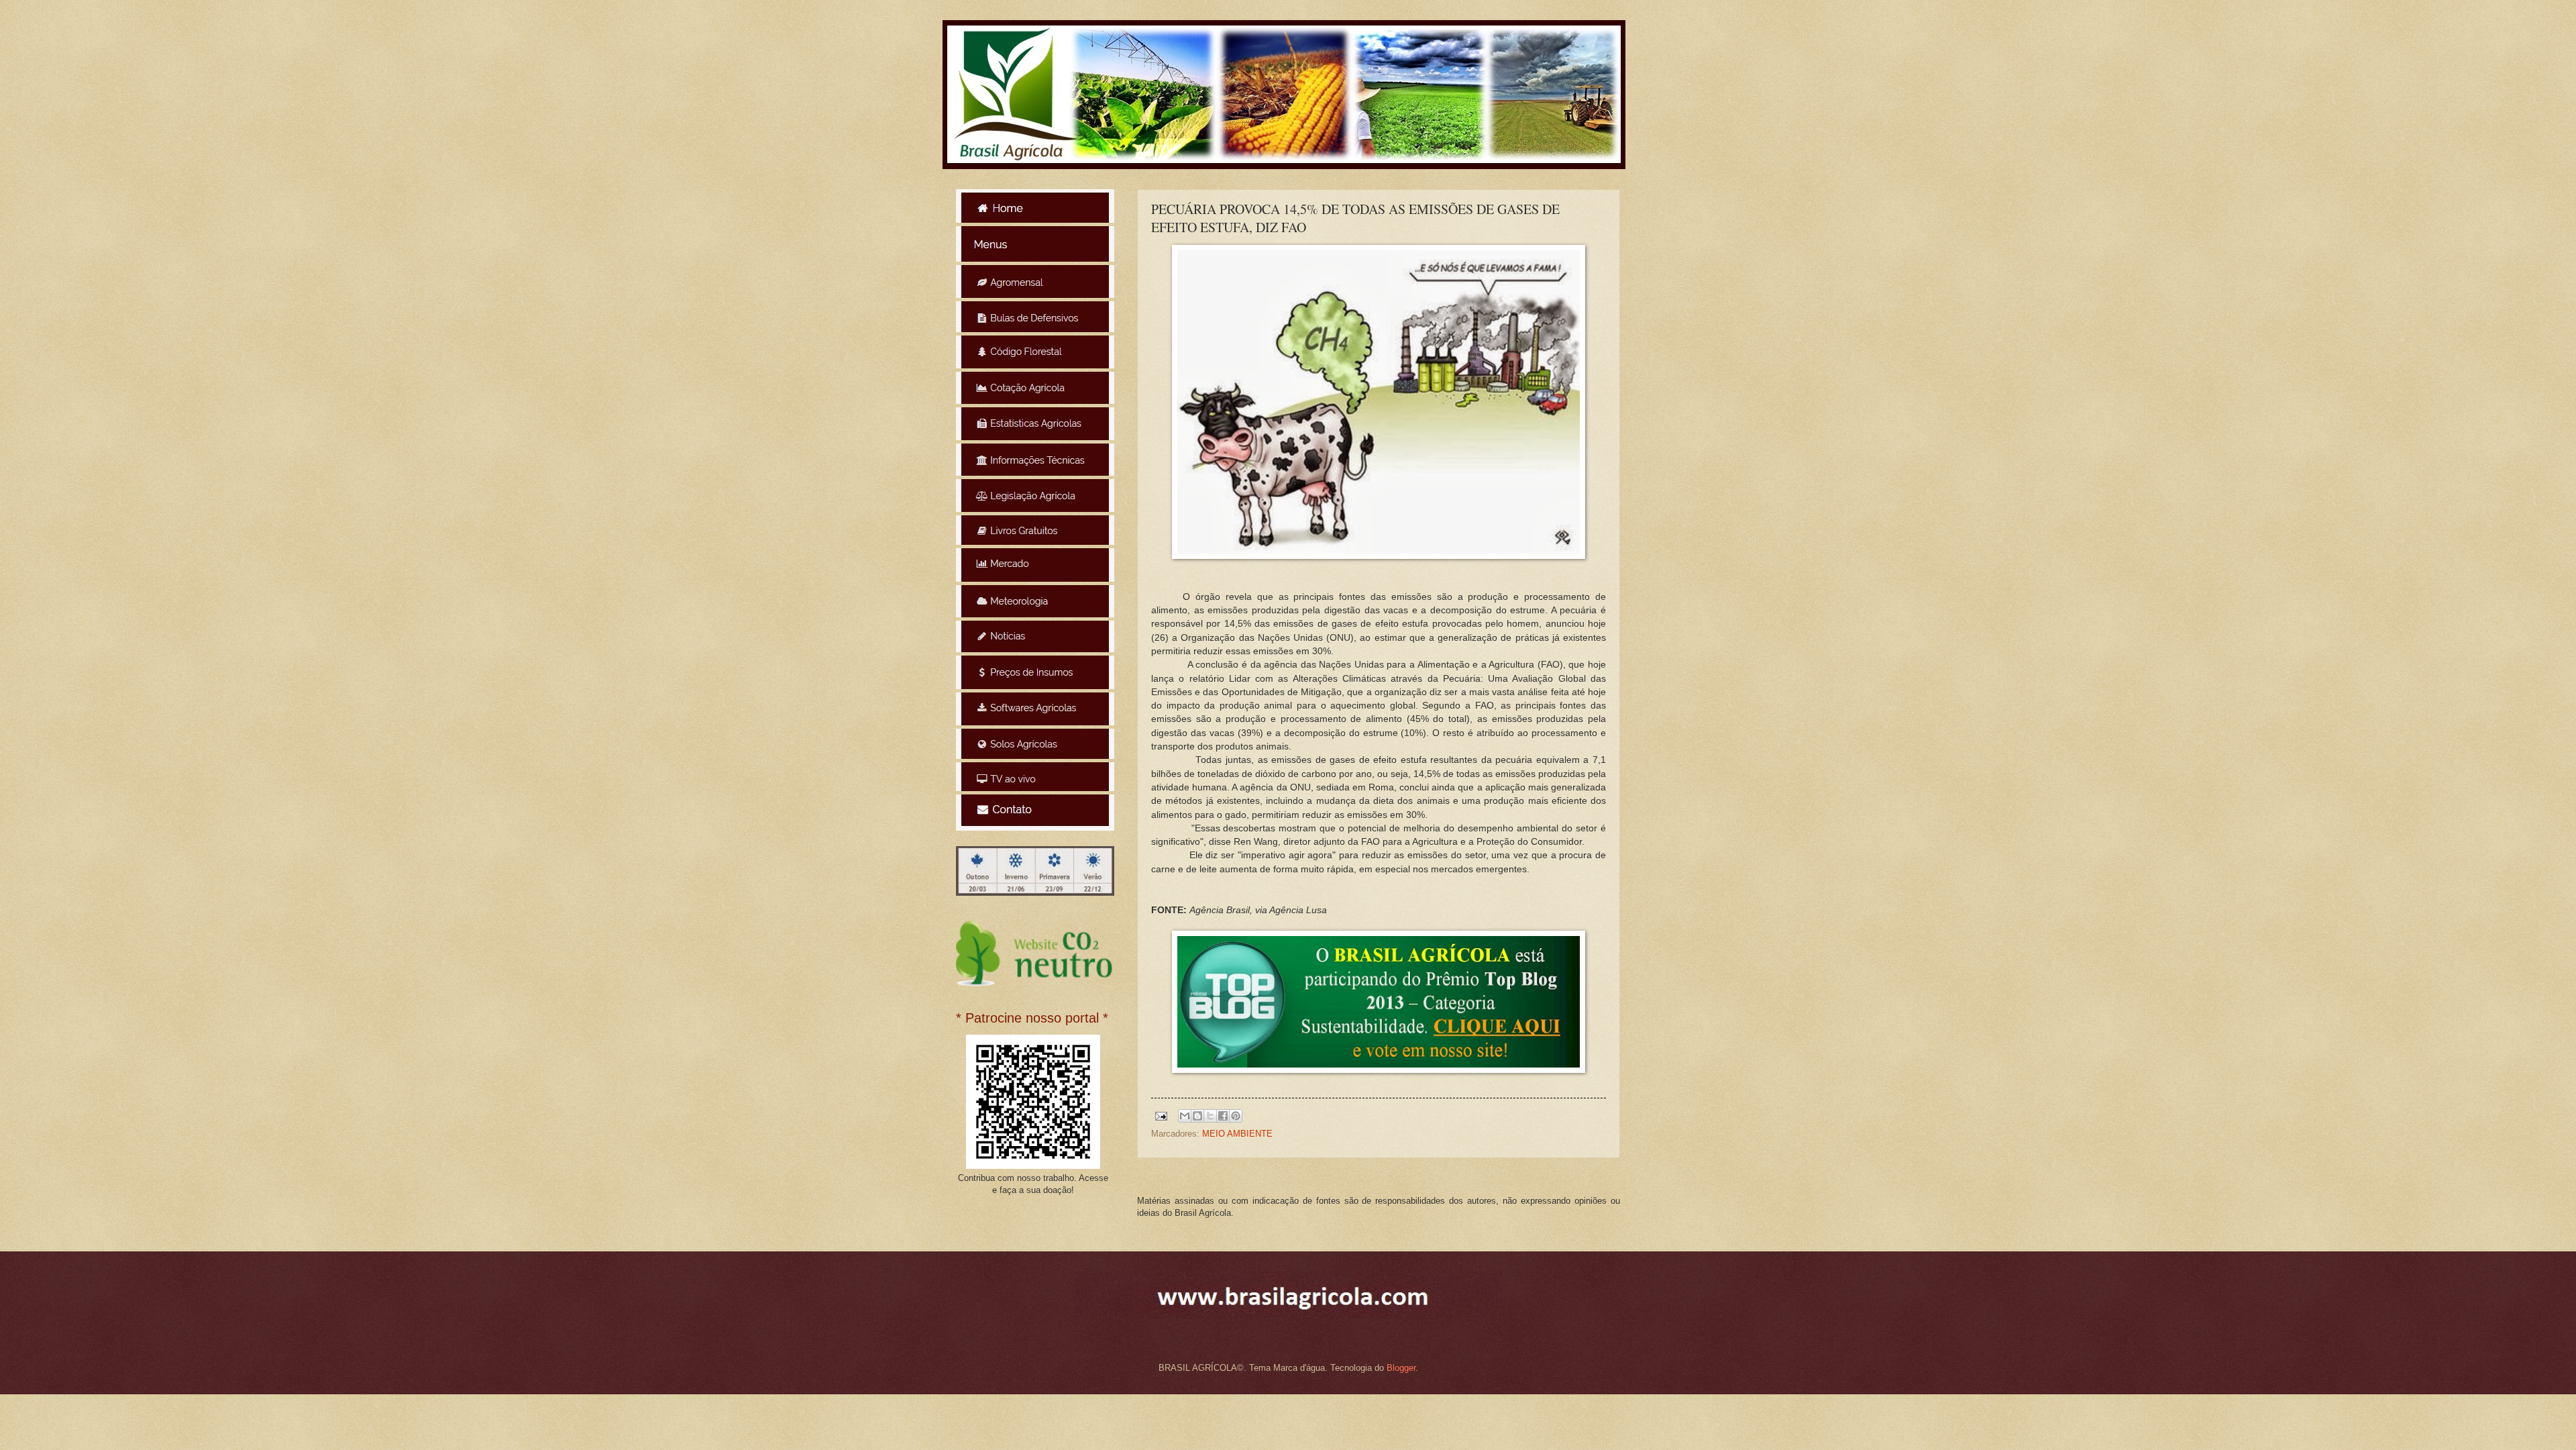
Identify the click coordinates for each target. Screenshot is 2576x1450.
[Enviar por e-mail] (1185, 1116)
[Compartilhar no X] (1210, 1116)
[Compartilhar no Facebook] (1223, 1116)
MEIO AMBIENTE (1237, 1134)
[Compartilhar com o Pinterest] (1236, 1116)
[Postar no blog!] (1197, 1116)
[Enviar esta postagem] (1161, 1116)
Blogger (1401, 1368)
